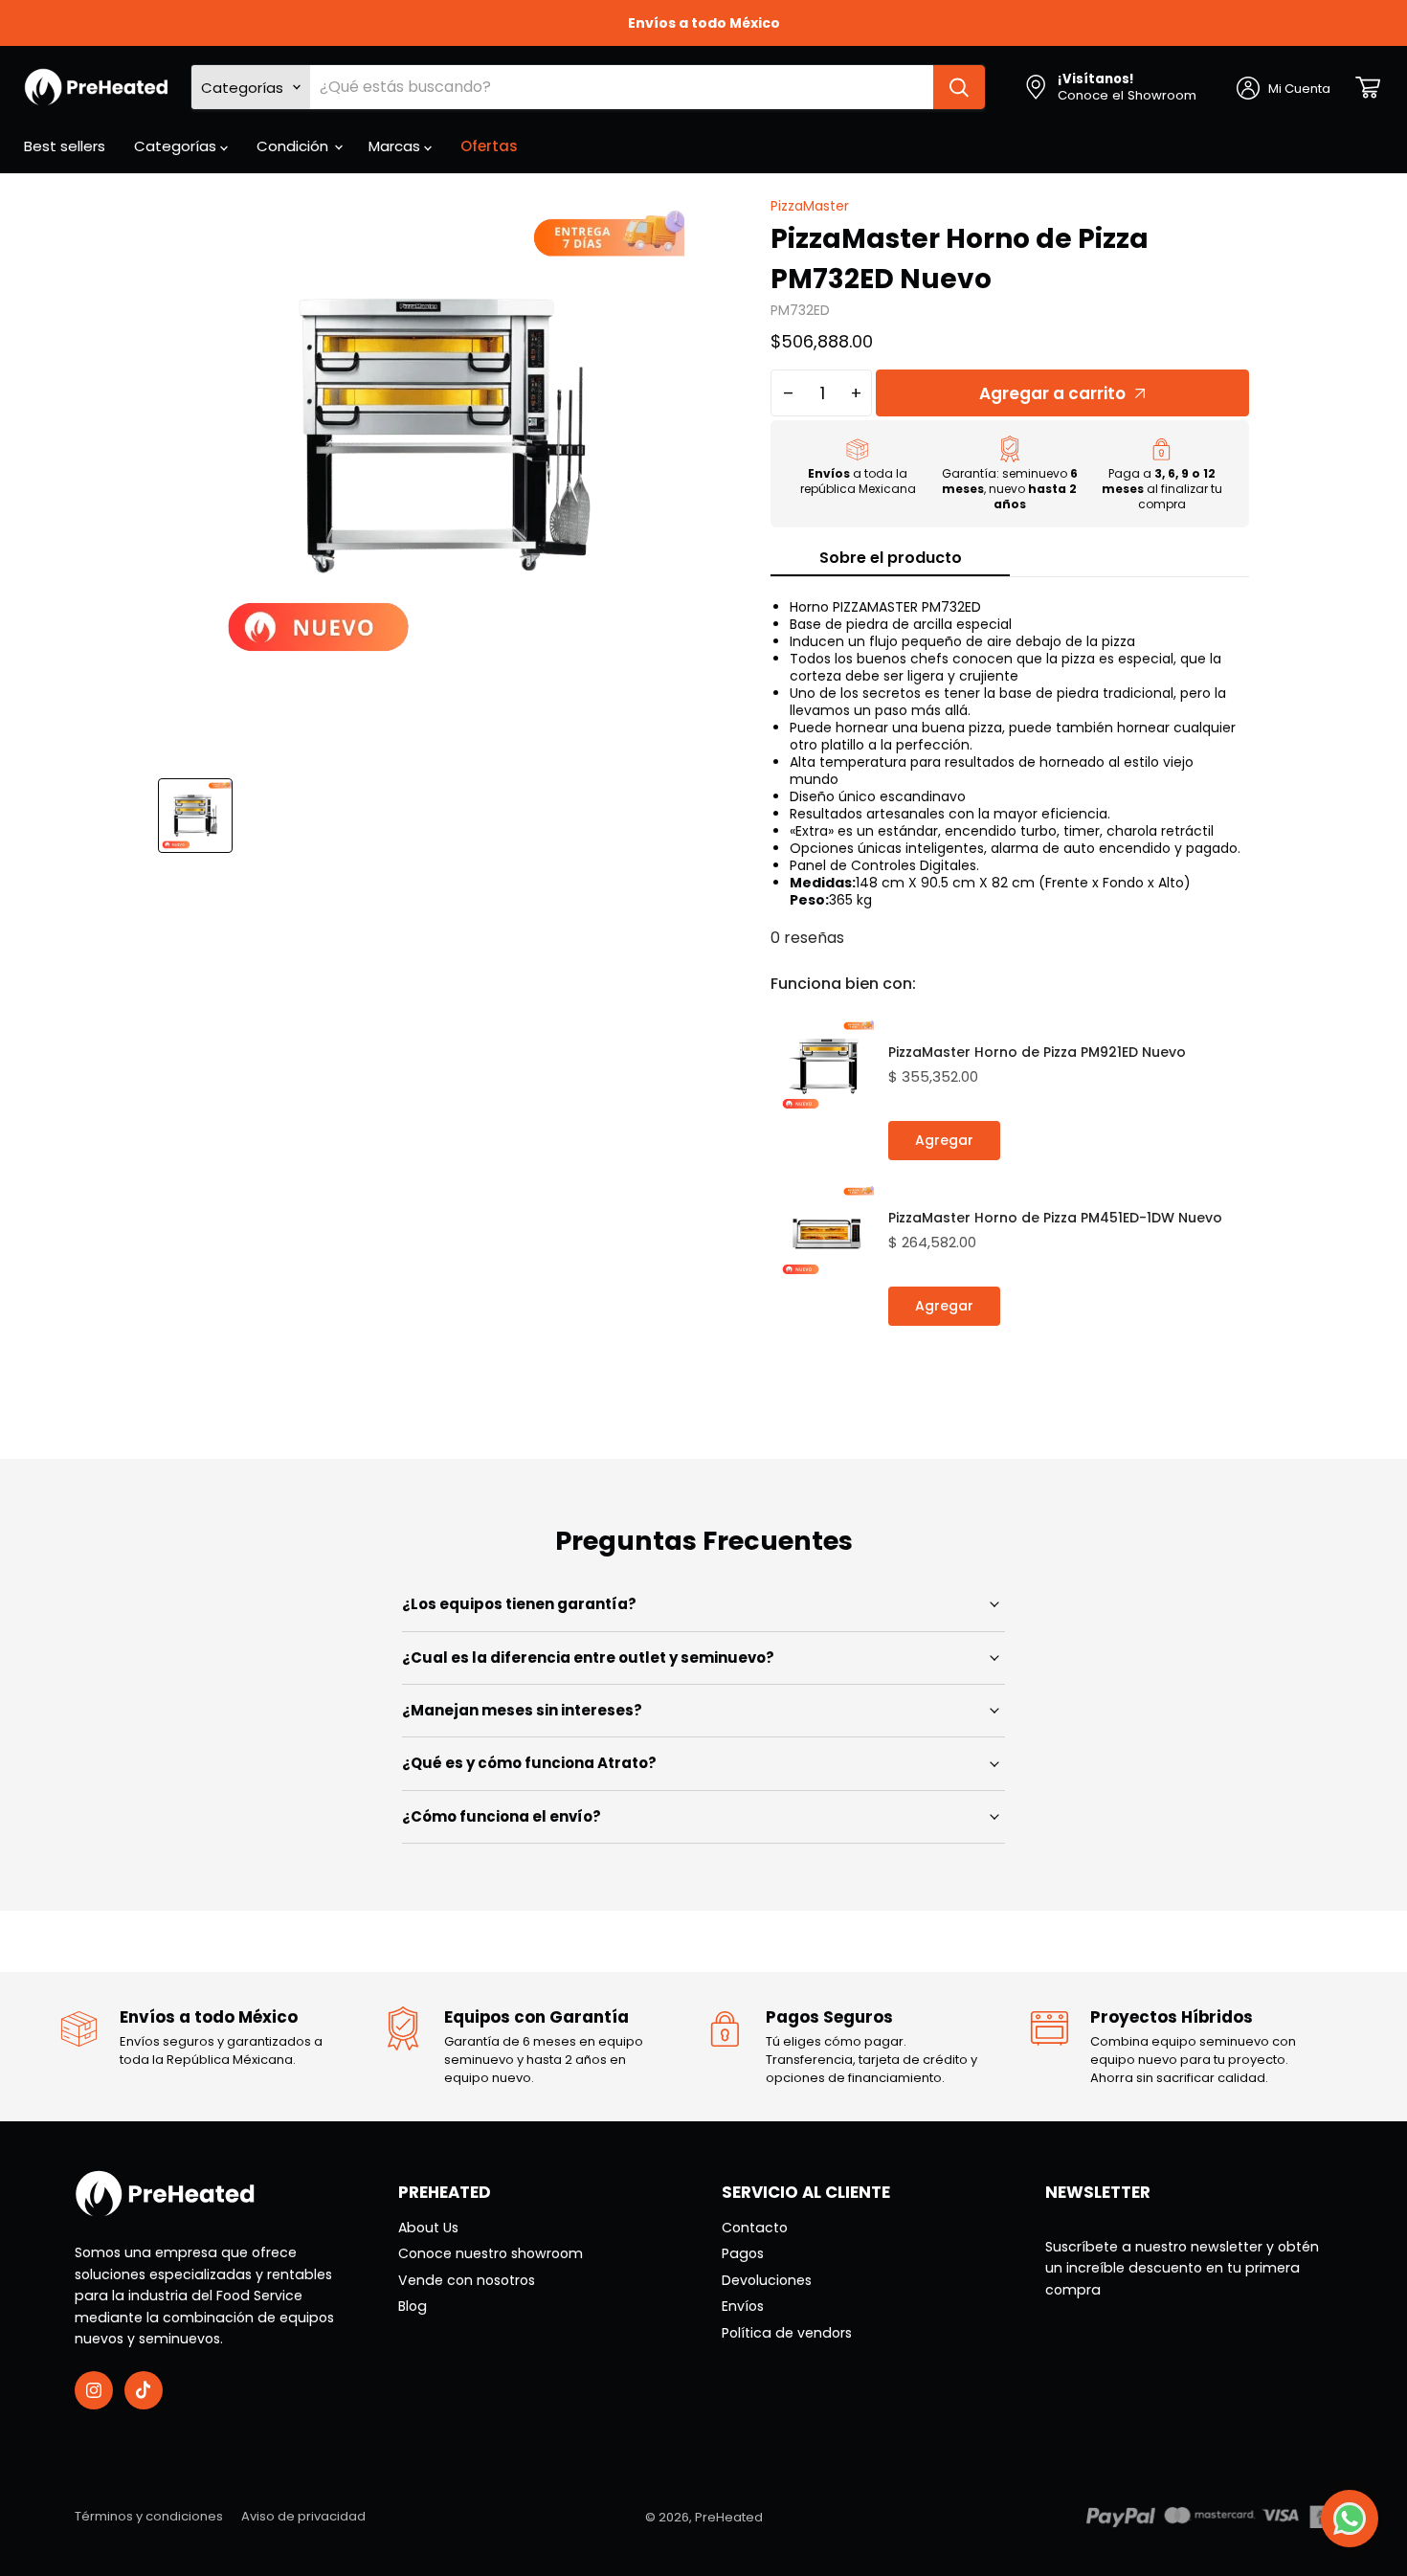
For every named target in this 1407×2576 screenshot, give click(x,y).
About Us (428, 2228)
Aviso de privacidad (303, 2516)
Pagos (743, 2253)
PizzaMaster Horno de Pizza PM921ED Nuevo (1037, 1052)
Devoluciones (767, 2280)
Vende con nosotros (467, 2280)
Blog (413, 2306)
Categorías (177, 146)
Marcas (396, 146)
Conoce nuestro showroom (491, 2253)
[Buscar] (959, 87)
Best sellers (65, 146)
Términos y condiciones (149, 2516)
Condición (294, 146)
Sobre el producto (891, 558)
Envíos (743, 2306)
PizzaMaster (810, 206)
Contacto (755, 2228)
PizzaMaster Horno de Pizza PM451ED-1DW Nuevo (1055, 1218)
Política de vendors (787, 2333)
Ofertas (489, 146)
